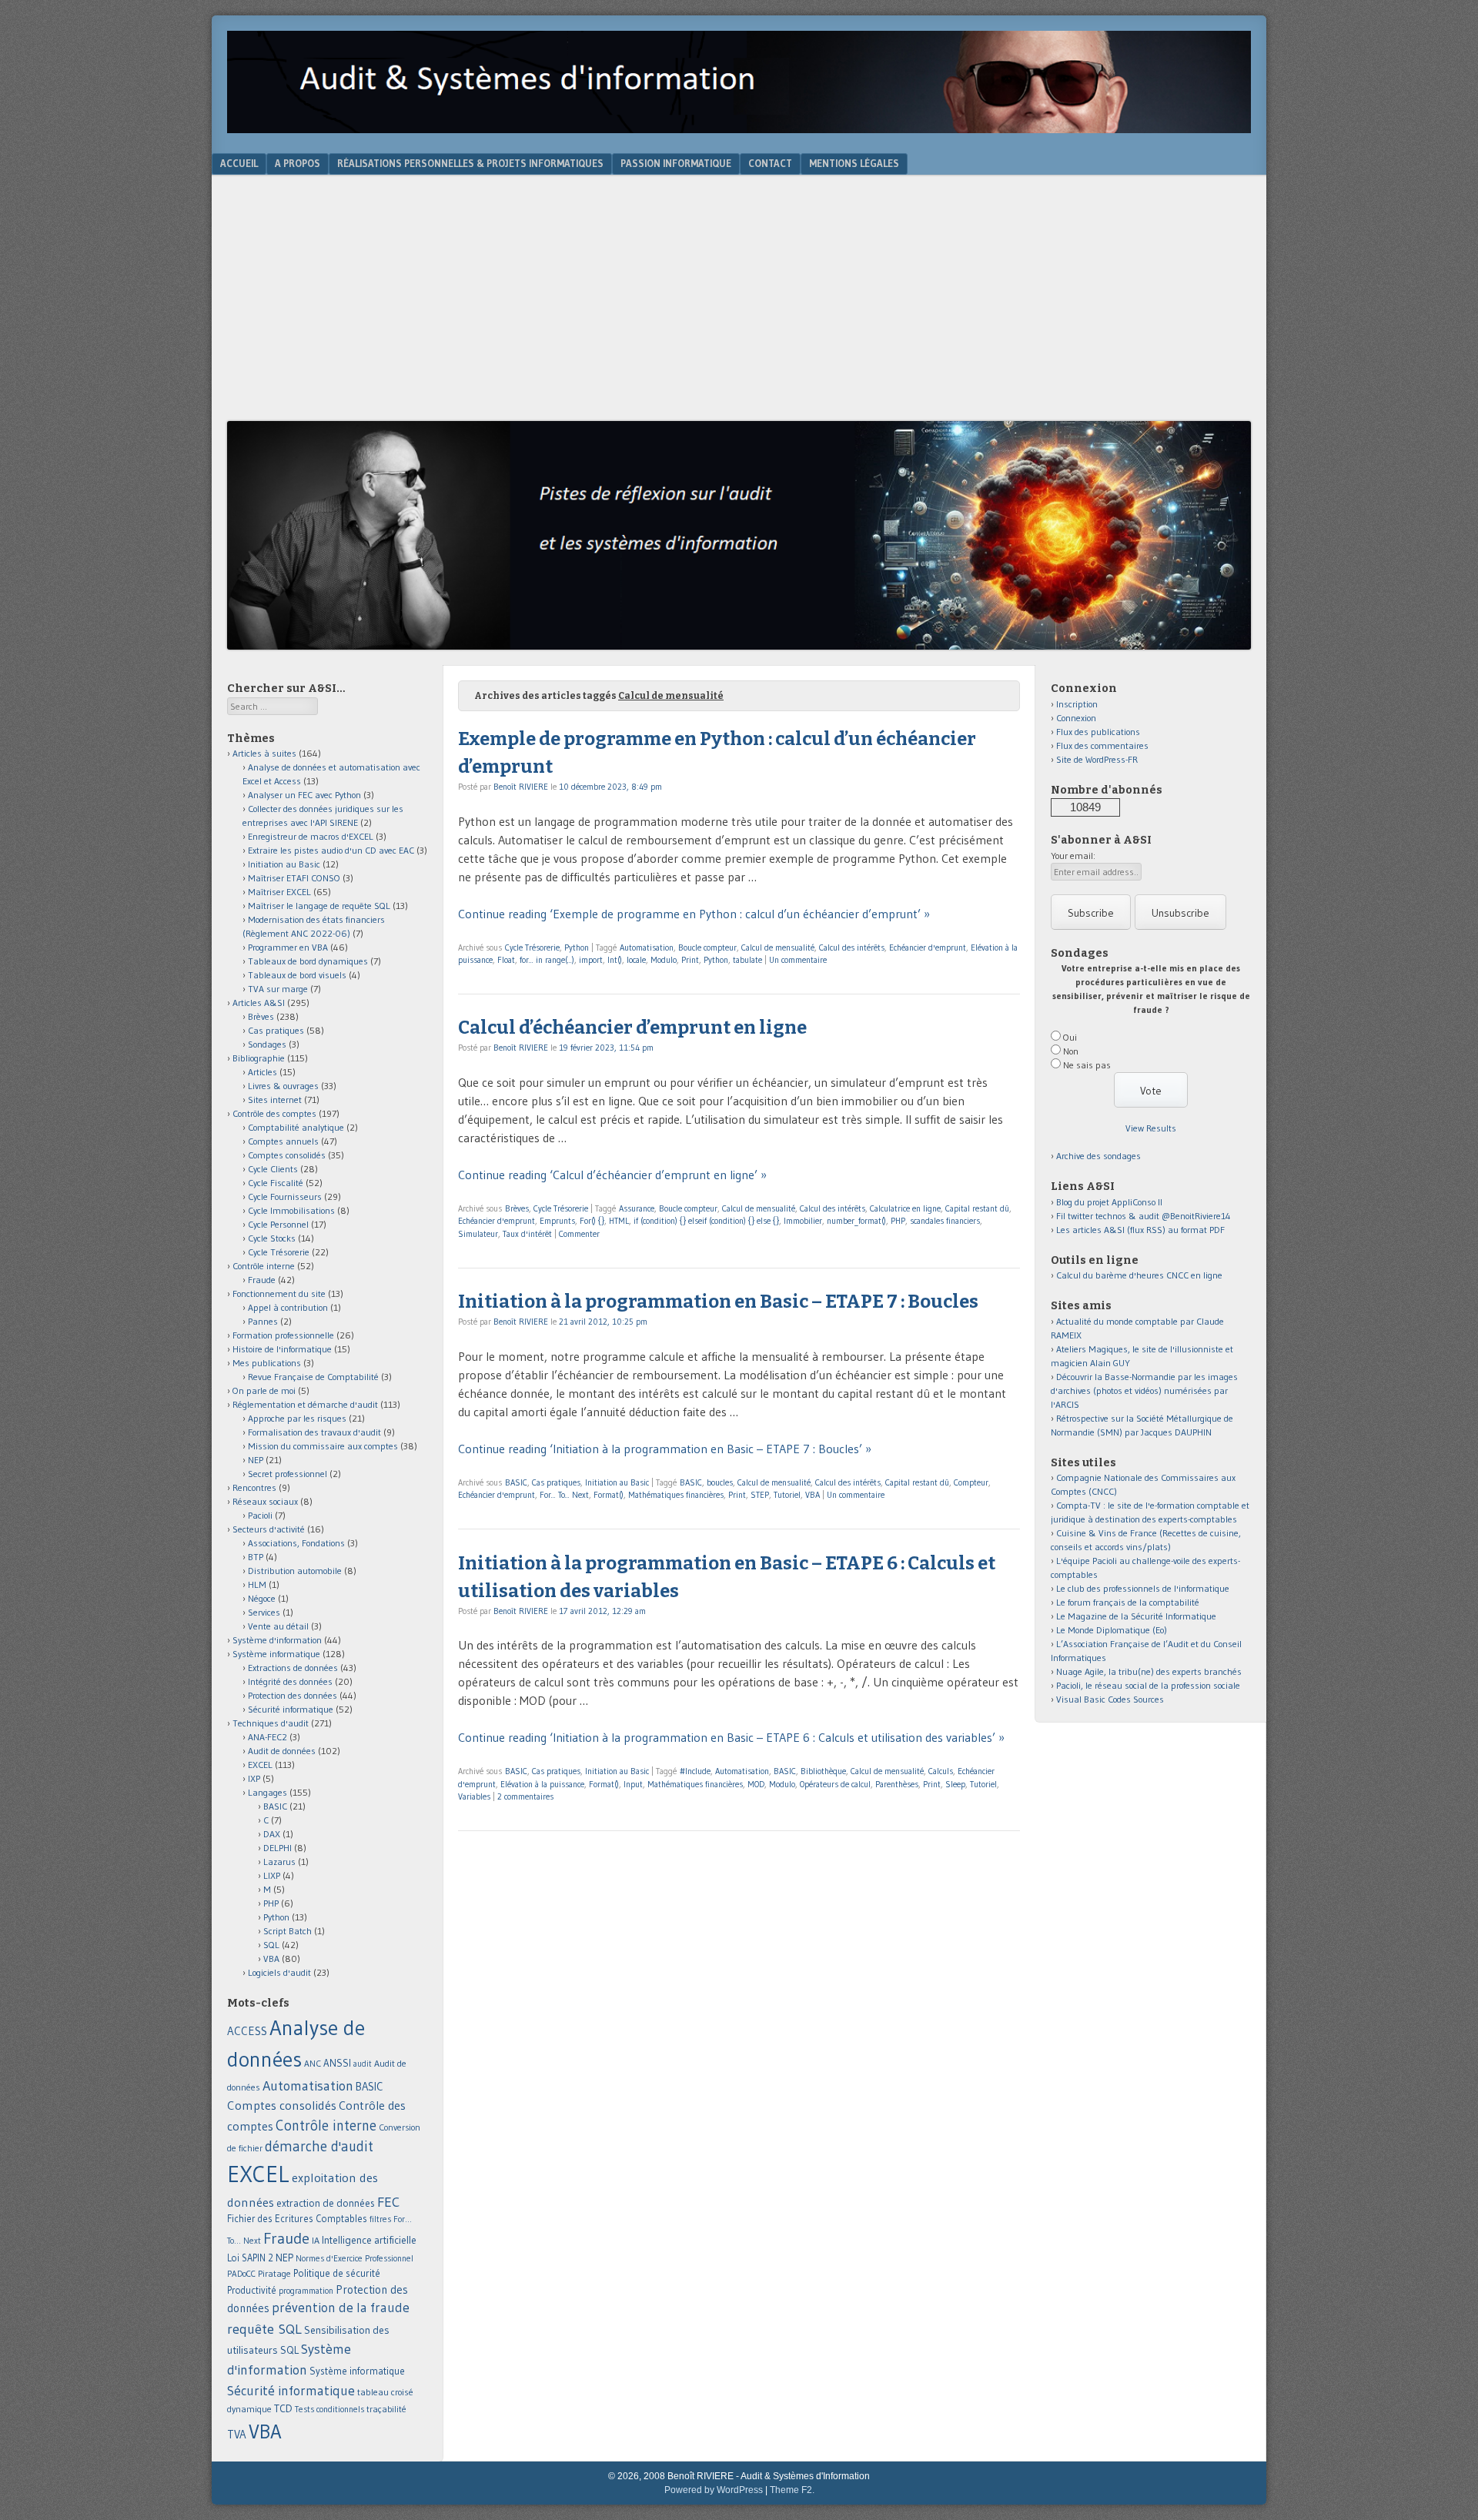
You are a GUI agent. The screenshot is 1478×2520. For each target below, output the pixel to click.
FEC (388, 2202)
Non (1071, 1051)
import (591, 960)
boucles (720, 1482)
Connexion (1076, 718)
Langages (268, 1792)
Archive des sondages (1098, 1156)
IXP (254, 1778)
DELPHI (278, 1848)
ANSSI (337, 2063)
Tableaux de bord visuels (297, 975)
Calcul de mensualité (778, 948)
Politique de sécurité (337, 2273)
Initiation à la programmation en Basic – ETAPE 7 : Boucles (718, 1302)
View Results (1151, 1128)
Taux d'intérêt (527, 1234)
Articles (262, 1072)
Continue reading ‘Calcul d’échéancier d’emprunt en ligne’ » (612, 1175)
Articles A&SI (259, 1003)
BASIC (516, 1482)
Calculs (941, 1771)
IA (316, 2240)
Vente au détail (278, 1626)
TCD (283, 2408)
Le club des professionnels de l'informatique (1143, 1588)
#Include (695, 1771)
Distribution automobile (295, 1571)
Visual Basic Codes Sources (1110, 1699)
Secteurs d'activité (269, 1529)
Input (633, 1784)
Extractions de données (293, 1668)
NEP (256, 1460)
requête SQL (264, 2329)
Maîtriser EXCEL (279, 892)
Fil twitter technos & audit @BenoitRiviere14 (1144, 1216)
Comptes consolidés (287, 1155)
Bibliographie (259, 1058)
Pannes (263, 1321)
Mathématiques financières (676, 1495)
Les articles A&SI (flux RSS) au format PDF (1140, 1230)
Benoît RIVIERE (521, 787)
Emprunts (557, 1221)
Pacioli (260, 1515)
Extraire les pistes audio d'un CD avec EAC (331, 850)
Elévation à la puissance (542, 1784)
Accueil (239, 163)
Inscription (1077, 704)
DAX (272, 1834)
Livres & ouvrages (283, 1086)
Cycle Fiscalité (276, 1183)
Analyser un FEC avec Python (304, 795)
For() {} (592, 1221)
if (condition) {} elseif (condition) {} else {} (706, 1221)
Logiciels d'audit (279, 1972)
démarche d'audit (319, 2146)
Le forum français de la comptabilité (1128, 1602)
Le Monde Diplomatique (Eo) (1112, 1630)
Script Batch (288, 1931)
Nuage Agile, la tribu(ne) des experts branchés (1149, 1671)
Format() (609, 1495)
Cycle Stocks (272, 1238)
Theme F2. (792, 2490)
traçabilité (386, 2409)
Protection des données (293, 1695)
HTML (619, 1221)
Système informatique (276, 1654)
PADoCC (241, 2274)
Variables (474, 1796)
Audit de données (282, 1751)
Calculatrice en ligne (905, 1208)
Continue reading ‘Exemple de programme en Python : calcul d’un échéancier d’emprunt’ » (694, 914)
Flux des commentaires (1102, 745)
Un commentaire (798, 960)
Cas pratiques (556, 1482)
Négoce (262, 1598)
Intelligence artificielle (369, 2240)
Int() (615, 960)
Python (577, 948)
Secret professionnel (288, 1474)
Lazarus (279, 1862)
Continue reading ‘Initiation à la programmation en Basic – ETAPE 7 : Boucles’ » (665, 1449)
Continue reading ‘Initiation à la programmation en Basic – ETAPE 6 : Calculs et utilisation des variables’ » (731, 1737)
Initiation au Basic (617, 1482)
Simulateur (478, 1234)
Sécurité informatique (291, 1709)
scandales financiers (945, 1221)
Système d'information (277, 1640)
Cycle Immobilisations (291, 1210)
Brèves (517, 1208)
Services (264, 1612)
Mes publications (267, 1363)
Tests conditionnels (329, 2409)
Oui (1070, 1037)
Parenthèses (897, 1784)
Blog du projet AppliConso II (1109, 1202)
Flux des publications (1098, 732)
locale (636, 960)
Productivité (252, 2290)
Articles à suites (264, 753)
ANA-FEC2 (268, 1737)
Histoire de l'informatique (282, 1349)
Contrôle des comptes (274, 1113)
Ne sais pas (1087, 1065)
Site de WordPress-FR (1097, 759)
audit (363, 2064)
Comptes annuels (283, 1141)
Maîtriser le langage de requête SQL (319, 906)
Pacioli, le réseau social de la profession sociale (1148, 1685)
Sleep (955, 1784)
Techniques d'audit (271, 1723)
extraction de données (326, 2203)
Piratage (274, 2273)
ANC (313, 2064)
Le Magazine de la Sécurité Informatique (1136, 1616)
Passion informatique (676, 163)
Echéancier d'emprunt (928, 948)
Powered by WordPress (714, 2490)
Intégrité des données (290, 1681)
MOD (756, 1784)
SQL (271, 1945)
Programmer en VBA (288, 947)
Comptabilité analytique (296, 1127)
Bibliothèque (823, 1771)
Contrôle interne (264, 1266)
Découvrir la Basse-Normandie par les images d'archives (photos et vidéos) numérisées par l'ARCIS (1144, 1390)
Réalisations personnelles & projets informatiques (470, 163)
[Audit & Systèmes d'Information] (739, 129)
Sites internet (275, 1100)
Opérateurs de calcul (835, 1784)
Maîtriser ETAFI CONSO (294, 878)
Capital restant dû (977, 1208)
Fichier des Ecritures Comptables (297, 2219)
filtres (380, 2219)
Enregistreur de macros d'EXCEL (311, 836)
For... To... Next (564, 1495)
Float (506, 960)
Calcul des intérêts (852, 948)
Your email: (1073, 856)
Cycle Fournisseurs (285, 1196)
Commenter (579, 1234)
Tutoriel (787, 1495)
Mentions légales (854, 163)
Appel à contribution (288, 1307)
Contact (770, 163)
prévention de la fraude (341, 2308)
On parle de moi (264, 1390)
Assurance (637, 1208)
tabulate (747, 960)
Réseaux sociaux (265, 1501)
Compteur (971, 1482)
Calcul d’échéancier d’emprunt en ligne (632, 1028)
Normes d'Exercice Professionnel (354, 2258)
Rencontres (254, 1487)
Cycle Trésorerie (532, 948)
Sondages (267, 1044)
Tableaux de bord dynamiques (308, 961)
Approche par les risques (297, 1418)
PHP (898, 1221)
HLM (257, 1584)
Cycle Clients (273, 1169)
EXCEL (260, 1765)
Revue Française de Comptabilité (313, 1377)
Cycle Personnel (278, 1224)
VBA (813, 1495)
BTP (256, 1557)
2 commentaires (525, 1796)
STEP (760, 1495)
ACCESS (247, 2031)
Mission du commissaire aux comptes (323, 1446)
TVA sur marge (278, 989)
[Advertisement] (739, 306)
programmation (306, 2291)
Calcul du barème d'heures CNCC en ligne (1139, 1275)
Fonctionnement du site (279, 1293)
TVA (237, 2434)
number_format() (856, 1221)
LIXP (272, 1875)
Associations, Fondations (296, 1543)
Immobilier (803, 1221)
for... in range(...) (547, 960)
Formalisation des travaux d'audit (314, 1432)
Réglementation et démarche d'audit (305, 1404)
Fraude (262, 1280)
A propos (298, 163)
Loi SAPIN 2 (250, 2258)
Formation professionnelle (283, 1335)
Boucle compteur (707, 948)
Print (690, 960)
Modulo (664, 960)
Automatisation (647, 948)
